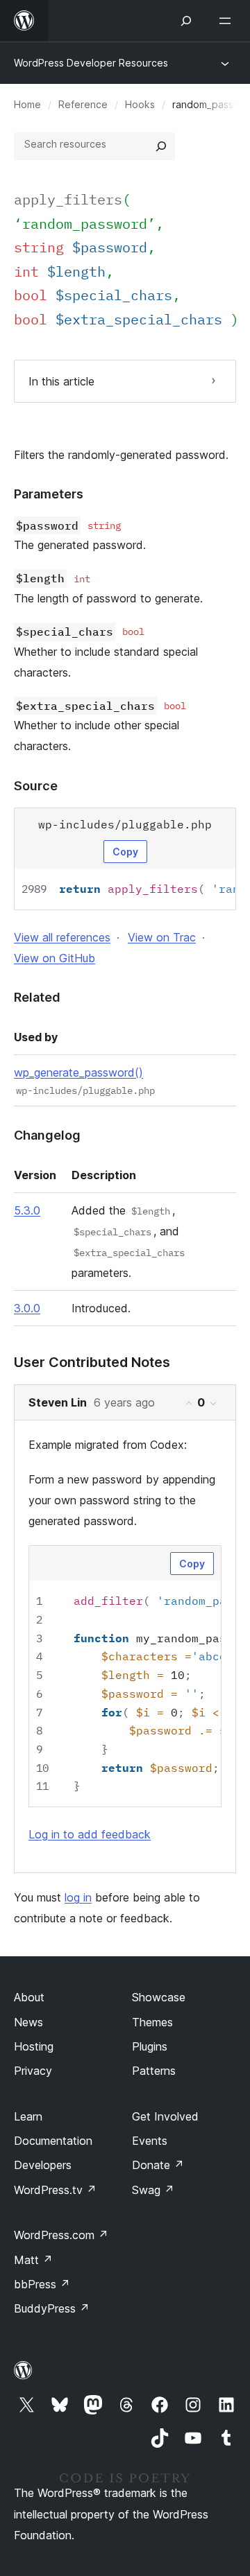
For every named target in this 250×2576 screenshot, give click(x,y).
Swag (153, 2190)
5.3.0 (27, 1210)
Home (27, 104)
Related (37, 997)
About (29, 1997)
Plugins (150, 2046)
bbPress (42, 2284)
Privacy (33, 2071)
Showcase (159, 1997)
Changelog (47, 1135)
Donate (158, 2165)
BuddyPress (52, 2308)
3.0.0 (27, 1308)
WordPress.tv (55, 2190)
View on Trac (162, 937)
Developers (43, 2165)
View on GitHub (55, 958)
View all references (62, 937)
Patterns (154, 2071)
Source (36, 786)
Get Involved (165, 2116)
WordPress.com (61, 2235)
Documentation (53, 2141)
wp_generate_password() (78, 1072)
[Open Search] (186, 21)
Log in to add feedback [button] (90, 1834)
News (28, 2022)
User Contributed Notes (92, 1362)
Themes (152, 2022)
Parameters (49, 494)
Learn (28, 2116)
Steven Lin (58, 1402)
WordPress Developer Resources (91, 63)
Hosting (34, 2046)
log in (78, 1897)
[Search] (161, 146)
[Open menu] (228, 21)
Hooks (140, 104)
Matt (33, 2260)
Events (150, 2141)
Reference (83, 104)
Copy (125, 852)
